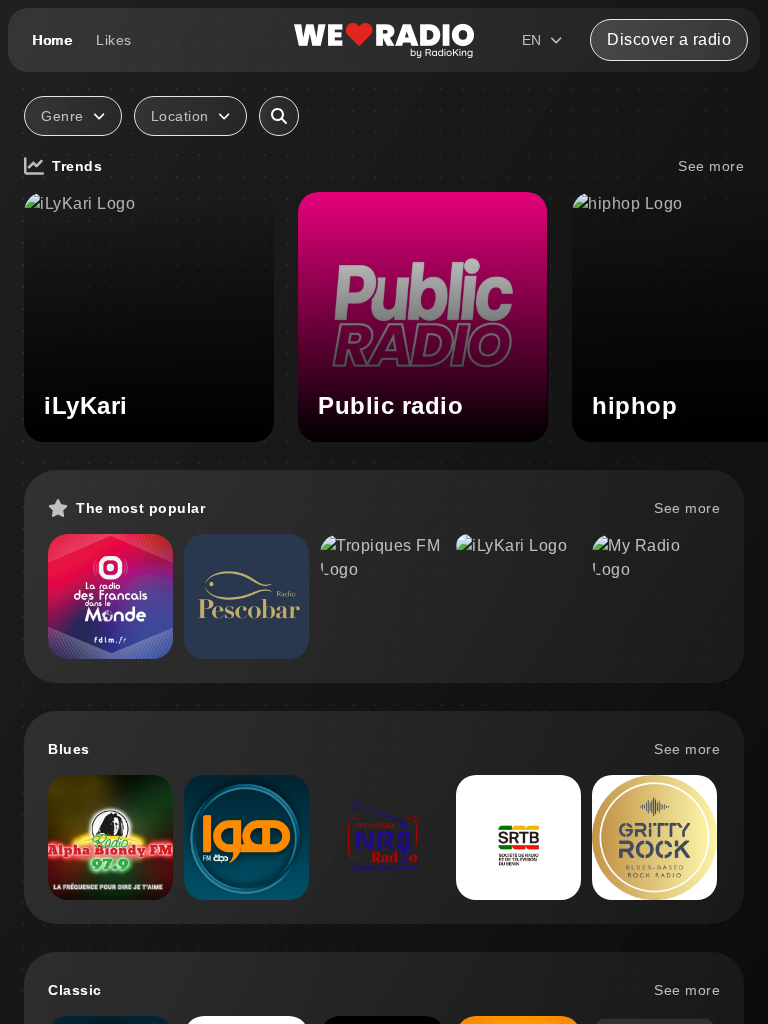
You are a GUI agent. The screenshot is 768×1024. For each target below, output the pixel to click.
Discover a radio (669, 39)
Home (52, 40)
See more (711, 166)
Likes (114, 40)
